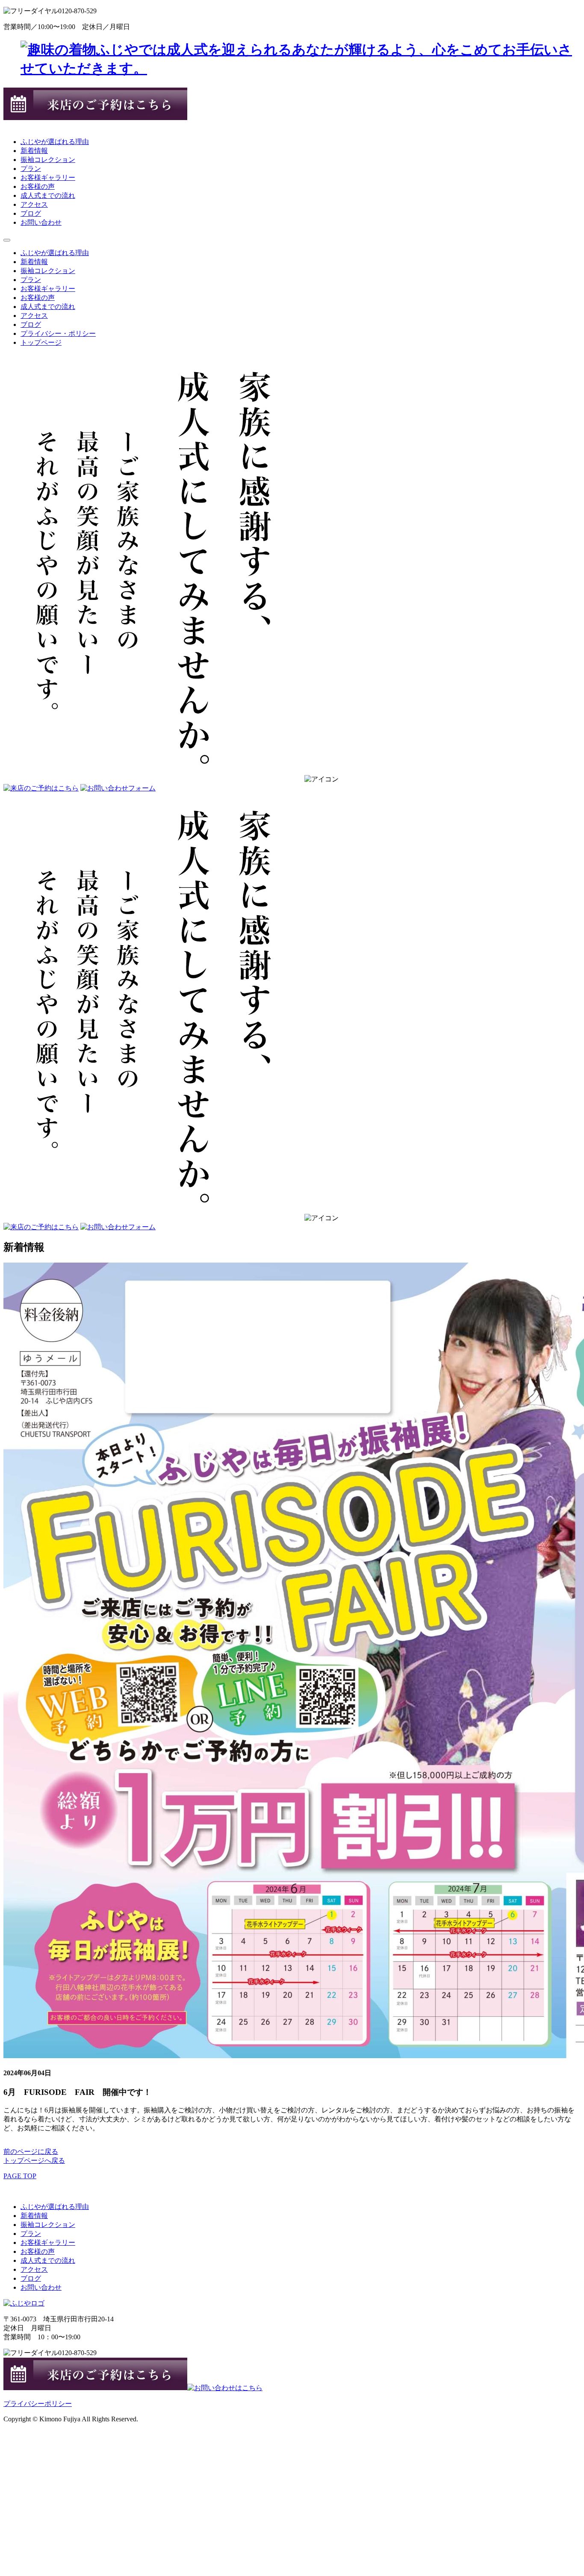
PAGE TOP (20, 2176)
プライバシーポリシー (38, 2404)
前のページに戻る (31, 2152)
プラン (31, 169)
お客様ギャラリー (48, 178)
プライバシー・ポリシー (58, 333)
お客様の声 (38, 187)
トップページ (41, 342)
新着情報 (34, 151)
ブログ (31, 213)
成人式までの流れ (48, 195)
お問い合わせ (41, 222)
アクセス (34, 204)
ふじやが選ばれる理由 (55, 142)
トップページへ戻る (34, 2160)
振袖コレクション (48, 160)
